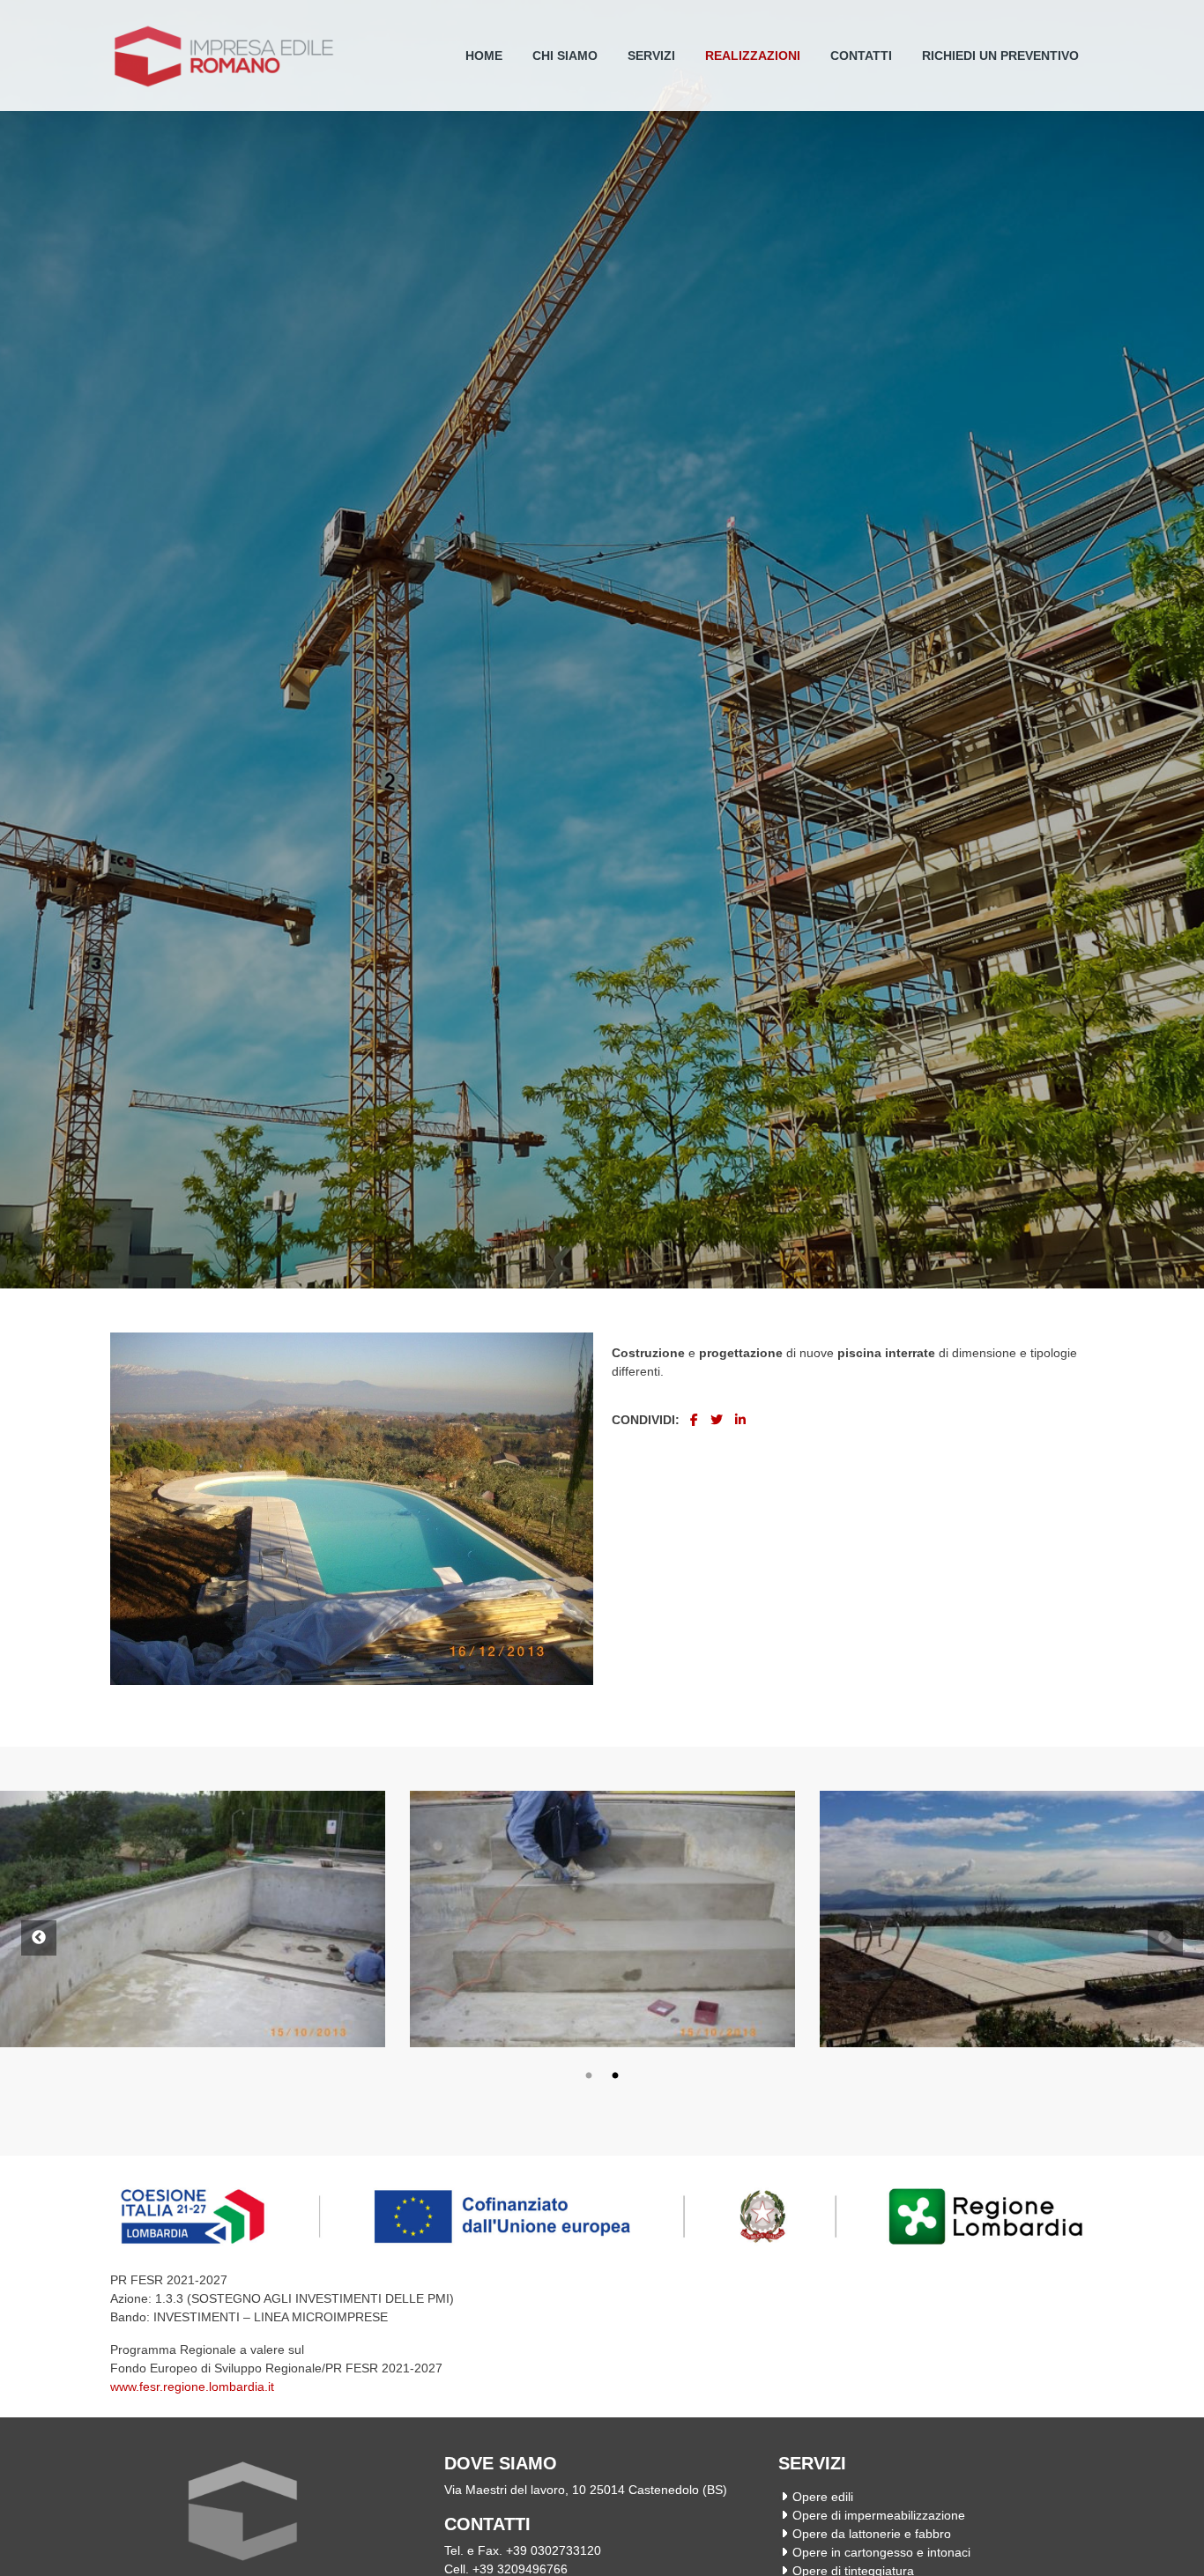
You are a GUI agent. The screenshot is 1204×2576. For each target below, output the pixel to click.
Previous (39, 1938)
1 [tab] (589, 2076)
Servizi (651, 56)
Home (484, 56)
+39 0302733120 (554, 2550)
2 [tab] (615, 2076)
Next (1165, 1938)
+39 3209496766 (520, 2569)
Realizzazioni (753, 56)
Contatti (861, 56)
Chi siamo (565, 56)
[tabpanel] (602, 1919)
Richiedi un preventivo (1000, 56)
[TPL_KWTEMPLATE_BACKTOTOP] (1172, 2544)
